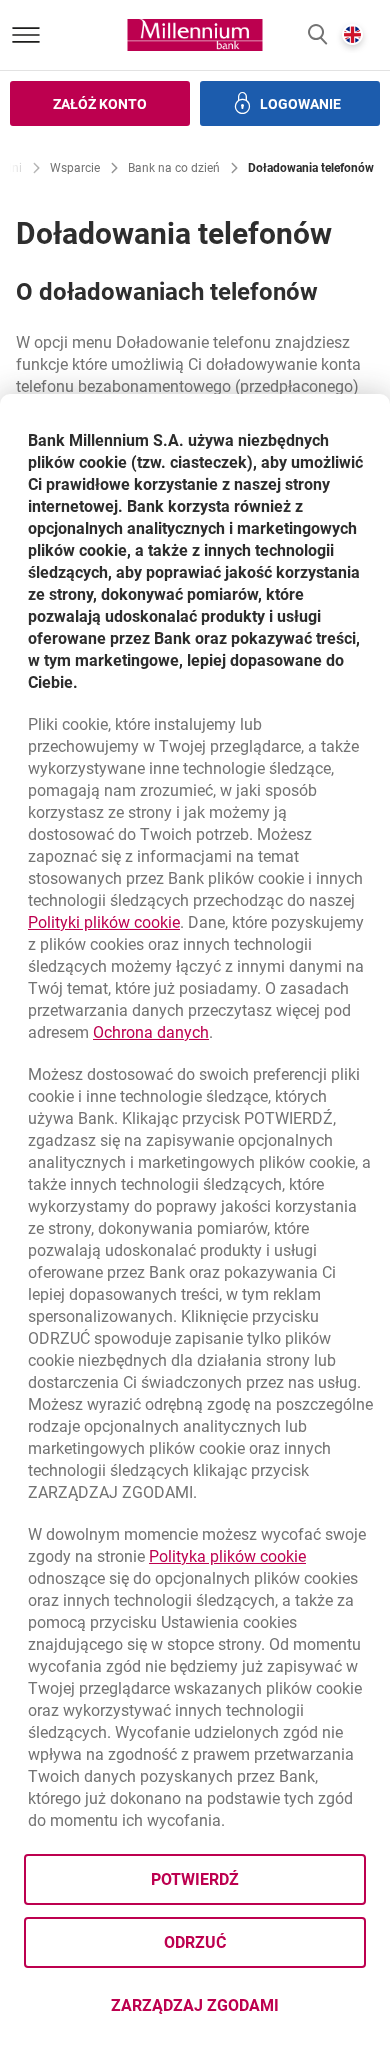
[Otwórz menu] (26, 35)
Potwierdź (195, 1879)
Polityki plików (104, 922)
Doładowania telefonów (311, 168)
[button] (317, 35)
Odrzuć (195, 1942)
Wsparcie (75, 168)
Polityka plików (227, 1556)
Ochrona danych (151, 1032)
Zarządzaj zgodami (238, 2011)
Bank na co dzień (174, 168)
